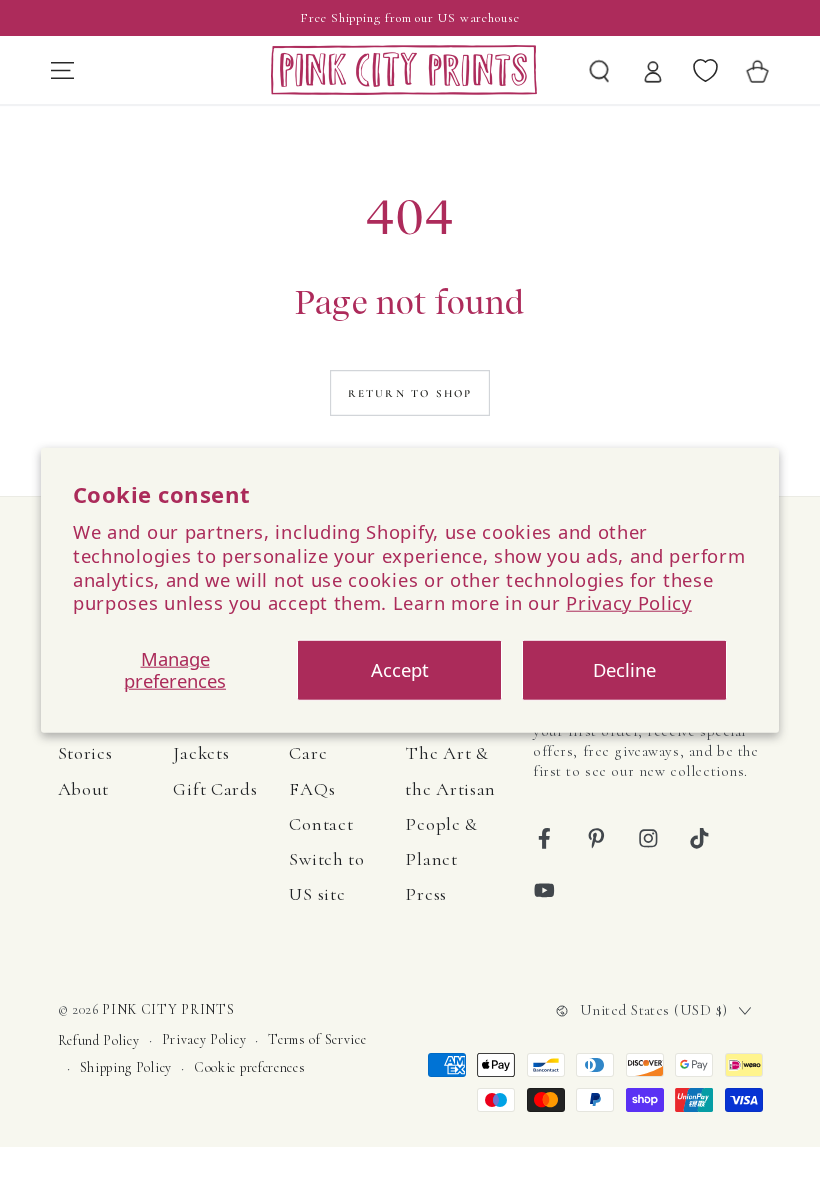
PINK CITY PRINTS (168, 1009)
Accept (400, 669)
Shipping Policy (126, 1067)
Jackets (201, 753)
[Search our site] (600, 70)
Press (425, 894)
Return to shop (410, 393)
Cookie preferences (249, 1067)
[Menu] (62, 70)
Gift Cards (215, 789)
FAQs (312, 789)
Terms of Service (317, 1039)
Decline (624, 669)
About (83, 789)
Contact (321, 824)
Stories (85, 753)
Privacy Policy (629, 602)
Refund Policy (99, 1040)
